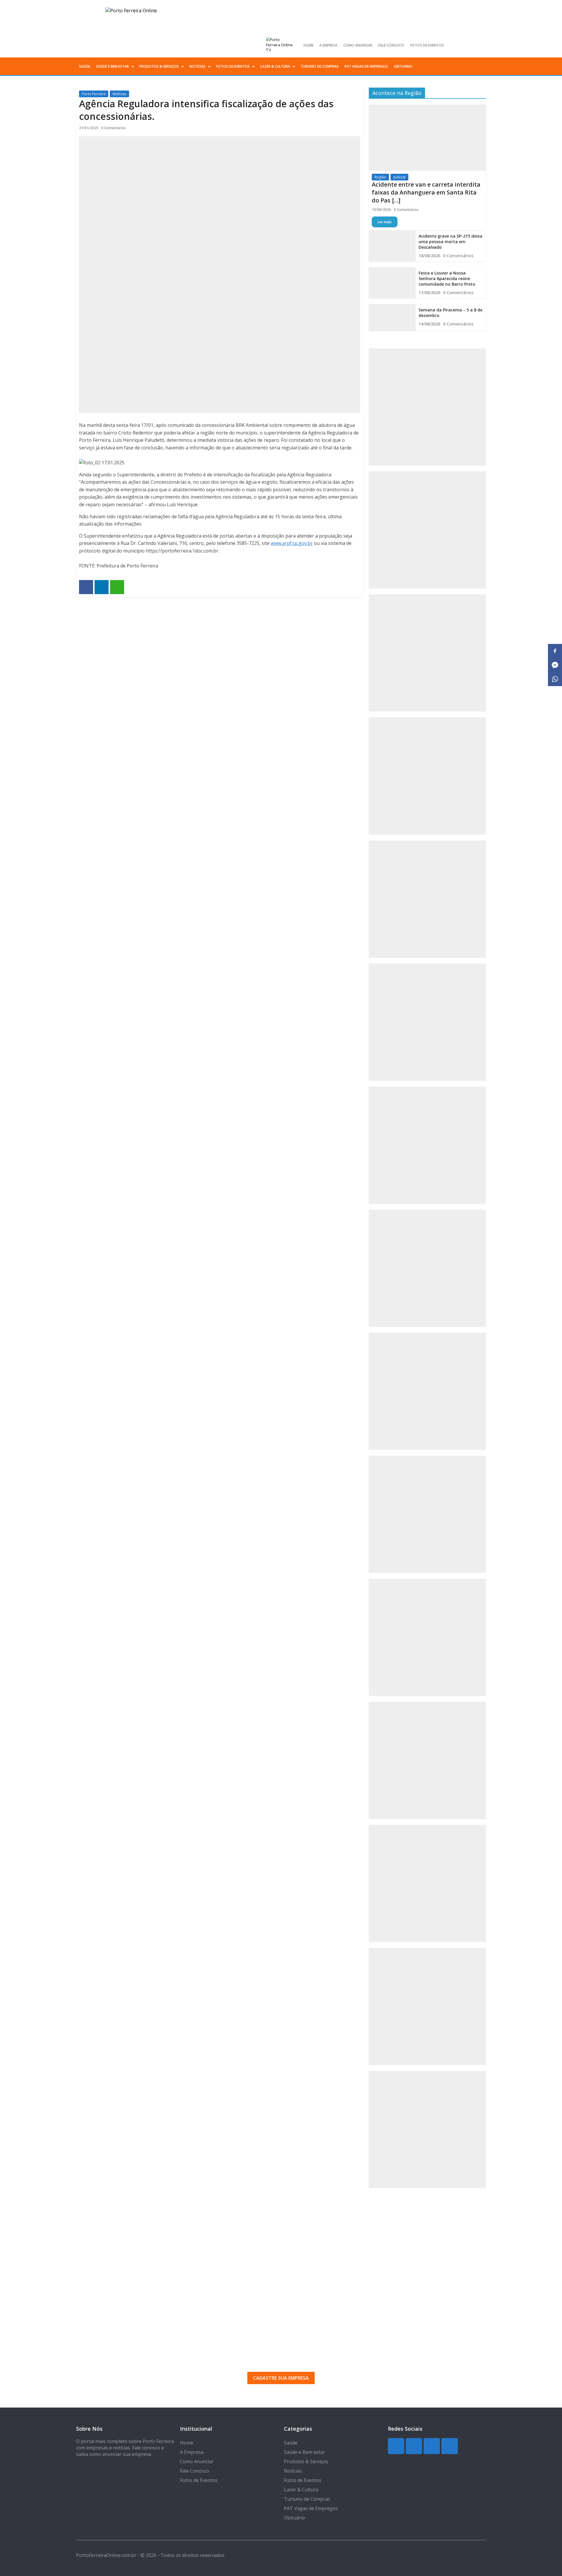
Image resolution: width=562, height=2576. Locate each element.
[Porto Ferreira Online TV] (280, 45)
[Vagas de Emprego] (427, 1022)
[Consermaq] (427, 1637)
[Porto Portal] (427, 1514)
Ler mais (385, 222)
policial (399, 177)
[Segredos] (427, 530)
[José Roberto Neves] (427, 1391)
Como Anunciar (358, 45)
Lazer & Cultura (275, 66)
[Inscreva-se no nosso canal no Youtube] (481, 45)
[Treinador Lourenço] (427, 2006)
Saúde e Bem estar (112, 66)
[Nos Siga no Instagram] (461, 45)
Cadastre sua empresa (281, 2378)
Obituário (403, 66)
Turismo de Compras (320, 66)
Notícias (197, 66)
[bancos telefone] (427, 653)
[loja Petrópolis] (427, 1883)
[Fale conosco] (427, 776)
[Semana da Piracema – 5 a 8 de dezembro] (392, 317)
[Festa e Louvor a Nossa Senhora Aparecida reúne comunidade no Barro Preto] (392, 283)
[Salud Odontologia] (427, 1760)
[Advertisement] (281, 2264)
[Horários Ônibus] (427, 1145)
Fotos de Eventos (427, 45)
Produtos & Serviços (159, 66)
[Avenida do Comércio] (427, 2130)
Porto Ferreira (94, 94)
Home (309, 45)
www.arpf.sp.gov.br (292, 543)
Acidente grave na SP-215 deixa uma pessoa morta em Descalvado (450, 242)
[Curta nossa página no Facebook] (471, 45)
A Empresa (328, 45)
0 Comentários (114, 128)
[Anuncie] (427, 1268)
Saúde (85, 66)
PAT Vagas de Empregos (366, 66)
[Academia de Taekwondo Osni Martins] (427, 899)
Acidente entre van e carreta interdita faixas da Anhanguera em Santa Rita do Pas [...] (426, 192)
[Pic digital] (427, 407)
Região (380, 177)
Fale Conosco (391, 45)
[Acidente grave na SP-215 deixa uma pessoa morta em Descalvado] (392, 246)
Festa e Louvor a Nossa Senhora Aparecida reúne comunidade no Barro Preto (447, 278)
